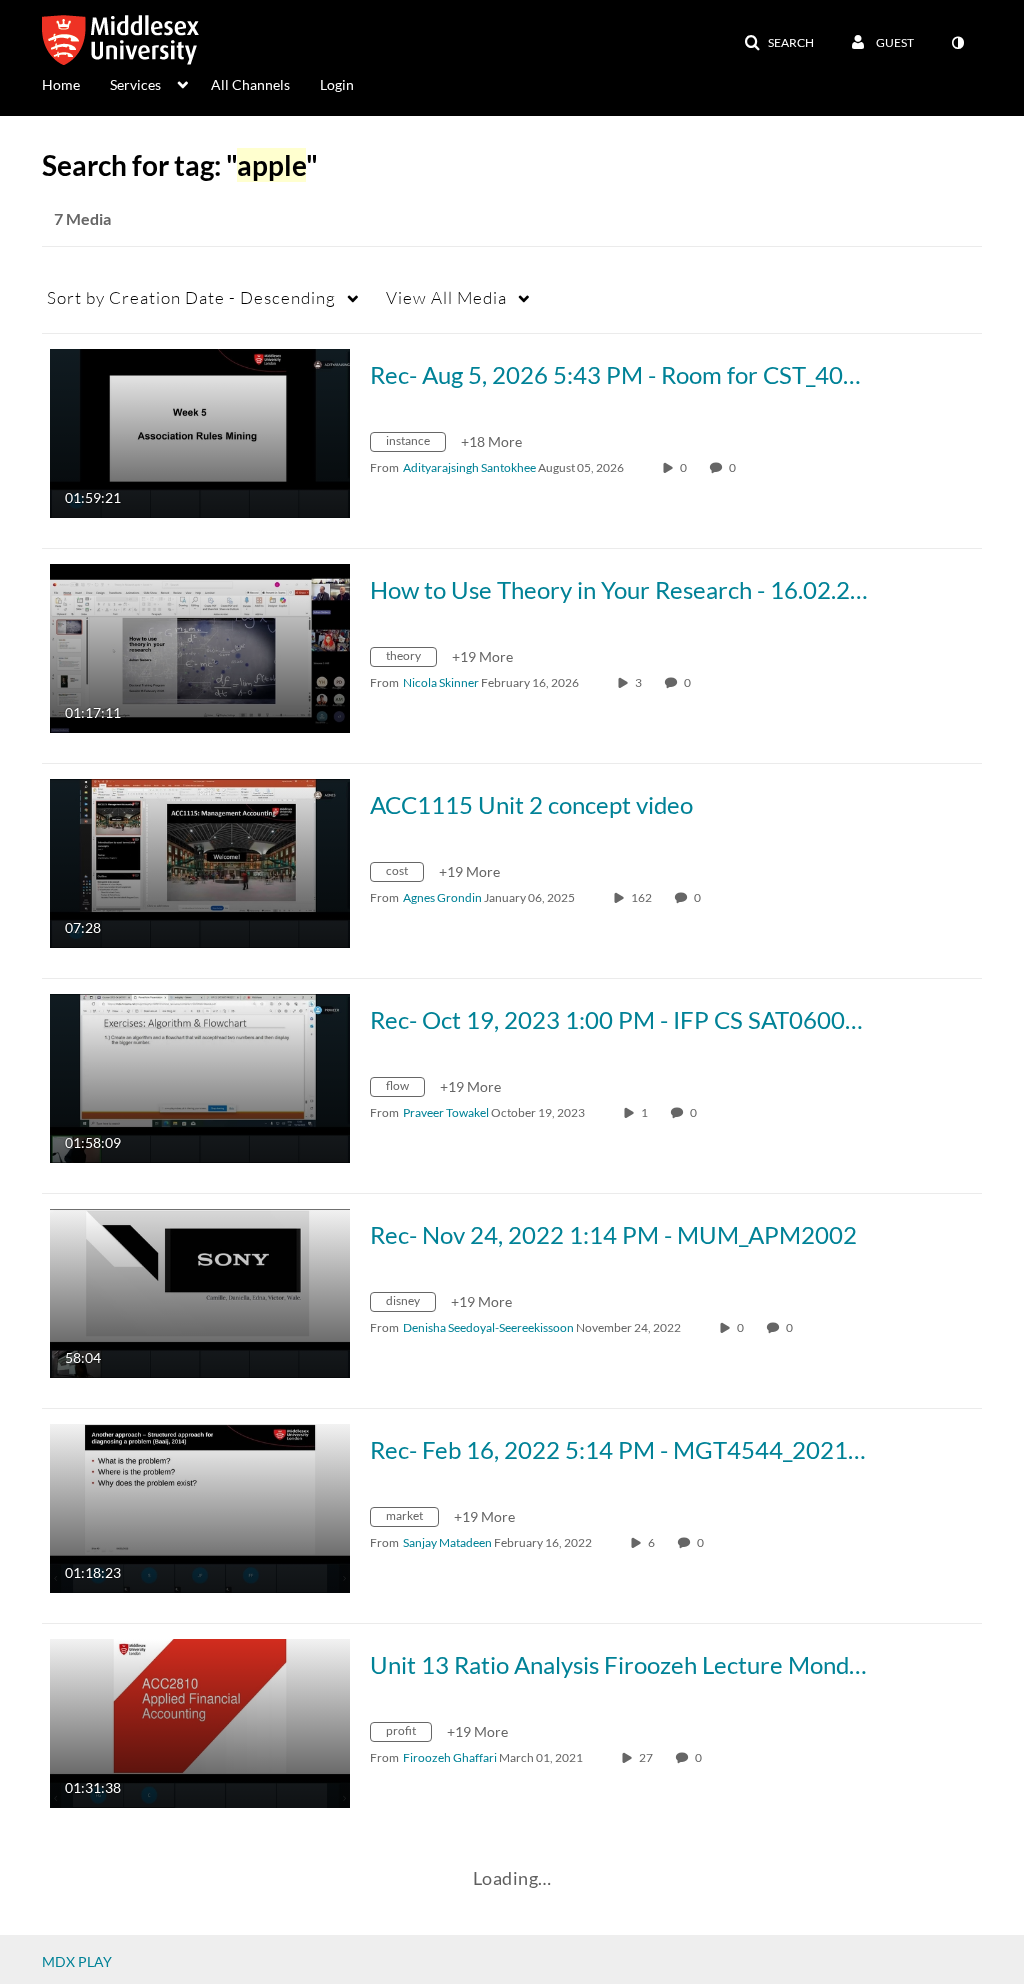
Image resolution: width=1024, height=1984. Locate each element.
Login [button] (337, 84)
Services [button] (135, 84)
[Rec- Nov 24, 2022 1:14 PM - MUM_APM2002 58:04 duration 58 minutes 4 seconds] (200, 1291)
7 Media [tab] (82, 218)
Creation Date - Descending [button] (191, 297)
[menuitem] (76, 83)
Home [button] (61, 84)
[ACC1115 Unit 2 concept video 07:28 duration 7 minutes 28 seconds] (200, 861)
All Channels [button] (250, 84)
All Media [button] (446, 297)
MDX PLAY (77, 1961)
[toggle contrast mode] (957, 43)
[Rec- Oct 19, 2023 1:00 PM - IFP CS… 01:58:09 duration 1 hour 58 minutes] (200, 1076)
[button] (779, 43)
